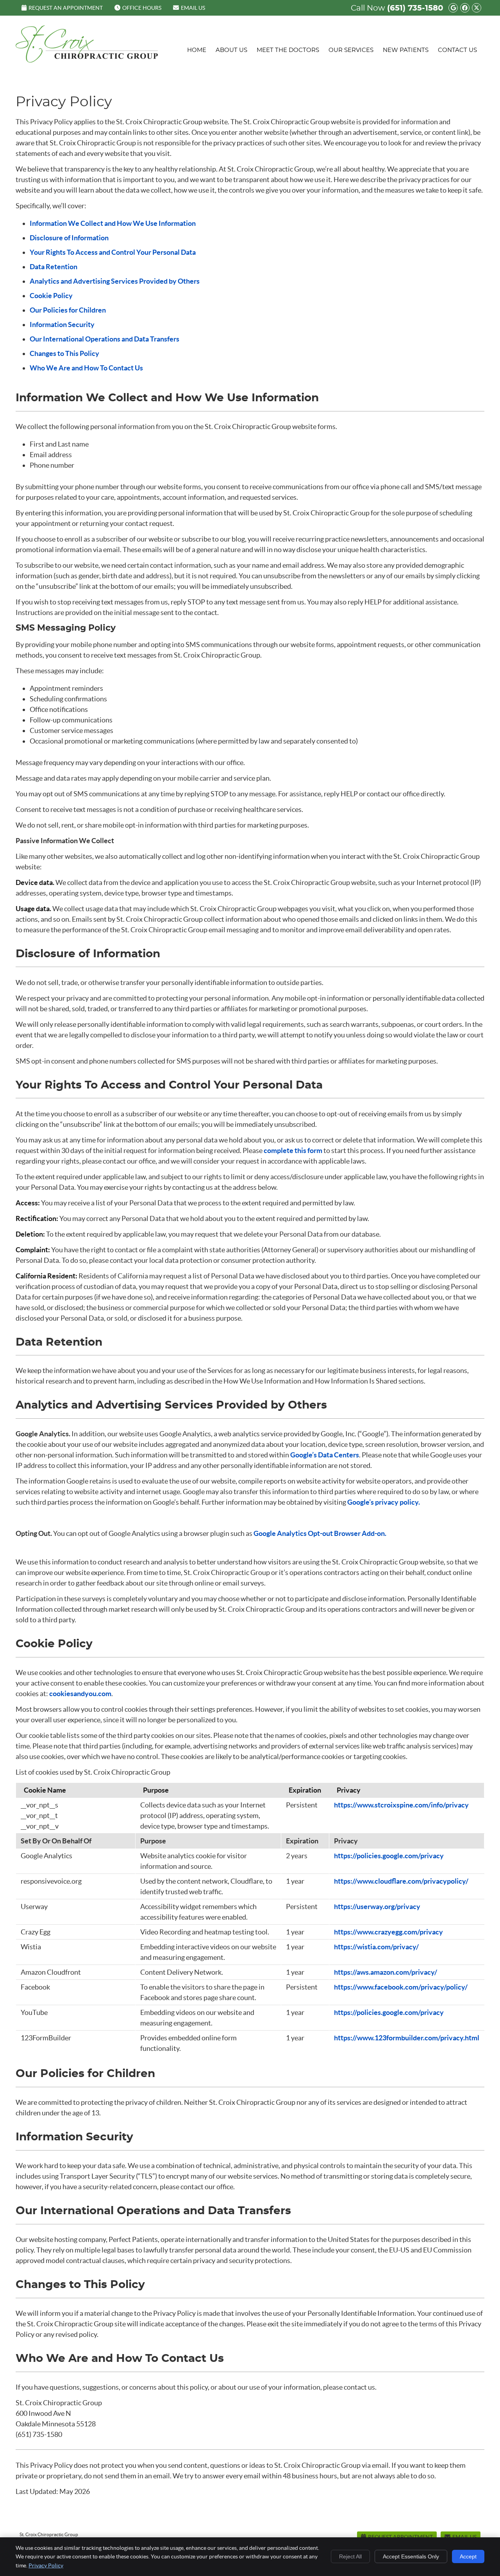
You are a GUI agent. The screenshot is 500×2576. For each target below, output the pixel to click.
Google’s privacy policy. (384, 1502)
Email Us (193, 8)
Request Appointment (400, 2537)
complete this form (293, 1150)
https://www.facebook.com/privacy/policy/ (401, 1987)
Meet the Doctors (288, 50)
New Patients (406, 50)
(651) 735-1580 (415, 8)
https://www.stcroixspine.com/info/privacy (401, 1805)
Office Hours (142, 8)
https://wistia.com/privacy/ (376, 1947)
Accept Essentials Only (411, 2556)
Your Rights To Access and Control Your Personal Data (113, 252)
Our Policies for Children (68, 310)
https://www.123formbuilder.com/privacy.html (407, 2038)
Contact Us (457, 50)
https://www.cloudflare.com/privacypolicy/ (401, 1881)
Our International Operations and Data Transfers (104, 339)
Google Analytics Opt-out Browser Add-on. (320, 1533)
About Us (231, 50)
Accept (468, 2556)
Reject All (350, 2556)
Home (197, 50)
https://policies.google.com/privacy (389, 1856)
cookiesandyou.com (80, 1694)
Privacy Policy (46, 2565)
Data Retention (54, 267)
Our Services (351, 50)
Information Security (62, 324)
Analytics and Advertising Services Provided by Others (115, 281)
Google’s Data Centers (325, 1455)
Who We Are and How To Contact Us (86, 368)
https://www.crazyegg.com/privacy (388, 1932)
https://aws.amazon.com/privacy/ (386, 1972)
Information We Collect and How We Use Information (113, 223)
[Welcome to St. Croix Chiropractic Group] (87, 60)
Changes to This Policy (64, 353)
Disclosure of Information (69, 238)
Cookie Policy (51, 296)
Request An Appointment (66, 8)
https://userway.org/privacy (377, 1907)
